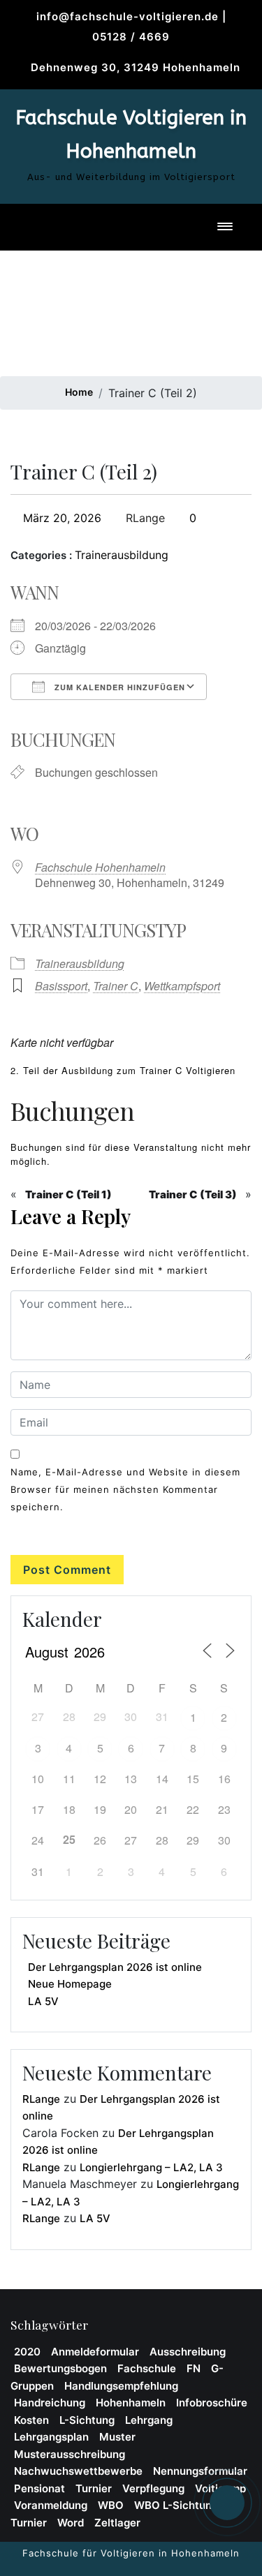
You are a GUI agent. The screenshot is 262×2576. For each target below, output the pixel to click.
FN (194, 2368)
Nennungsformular (200, 2471)
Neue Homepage (70, 1984)
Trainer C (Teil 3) (193, 1194)
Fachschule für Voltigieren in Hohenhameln (131, 2553)
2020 (27, 2352)
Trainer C (116, 986)
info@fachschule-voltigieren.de (128, 16)
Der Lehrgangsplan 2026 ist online (115, 1967)
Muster (117, 2437)
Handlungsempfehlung (121, 2386)
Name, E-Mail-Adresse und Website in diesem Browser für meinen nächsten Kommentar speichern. (125, 1489)
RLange (144, 518)
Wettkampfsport (182, 986)
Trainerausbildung (122, 555)
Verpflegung (153, 2488)
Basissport (61, 986)
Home (79, 392)
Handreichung (50, 2403)
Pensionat (39, 2488)
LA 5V (43, 2001)
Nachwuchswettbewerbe (78, 2471)
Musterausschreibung (70, 2454)
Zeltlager (117, 2523)
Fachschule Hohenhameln (100, 867)
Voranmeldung (51, 2505)
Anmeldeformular (95, 2352)
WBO (111, 2505)
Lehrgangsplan (51, 2437)
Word (71, 2523)
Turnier (94, 2488)
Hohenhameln (131, 2403)
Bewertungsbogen (60, 2368)
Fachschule (147, 2368)
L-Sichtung (87, 2420)
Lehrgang (149, 2420)
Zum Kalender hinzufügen (118, 687)
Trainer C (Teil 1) (68, 1194)
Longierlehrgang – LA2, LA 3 (151, 2167)
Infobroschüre (212, 2403)
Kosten (31, 2420)
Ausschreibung (188, 2352)
